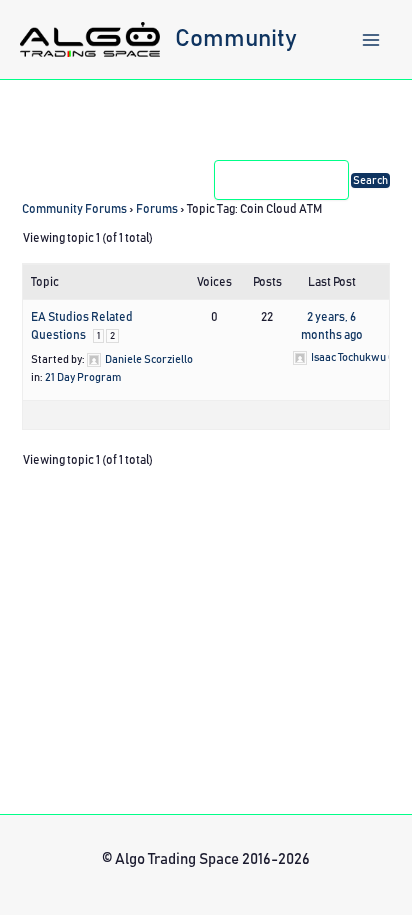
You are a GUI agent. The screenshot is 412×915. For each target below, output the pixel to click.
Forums (157, 209)
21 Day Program (83, 377)
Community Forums (74, 209)
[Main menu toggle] (371, 40)
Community (236, 39)
